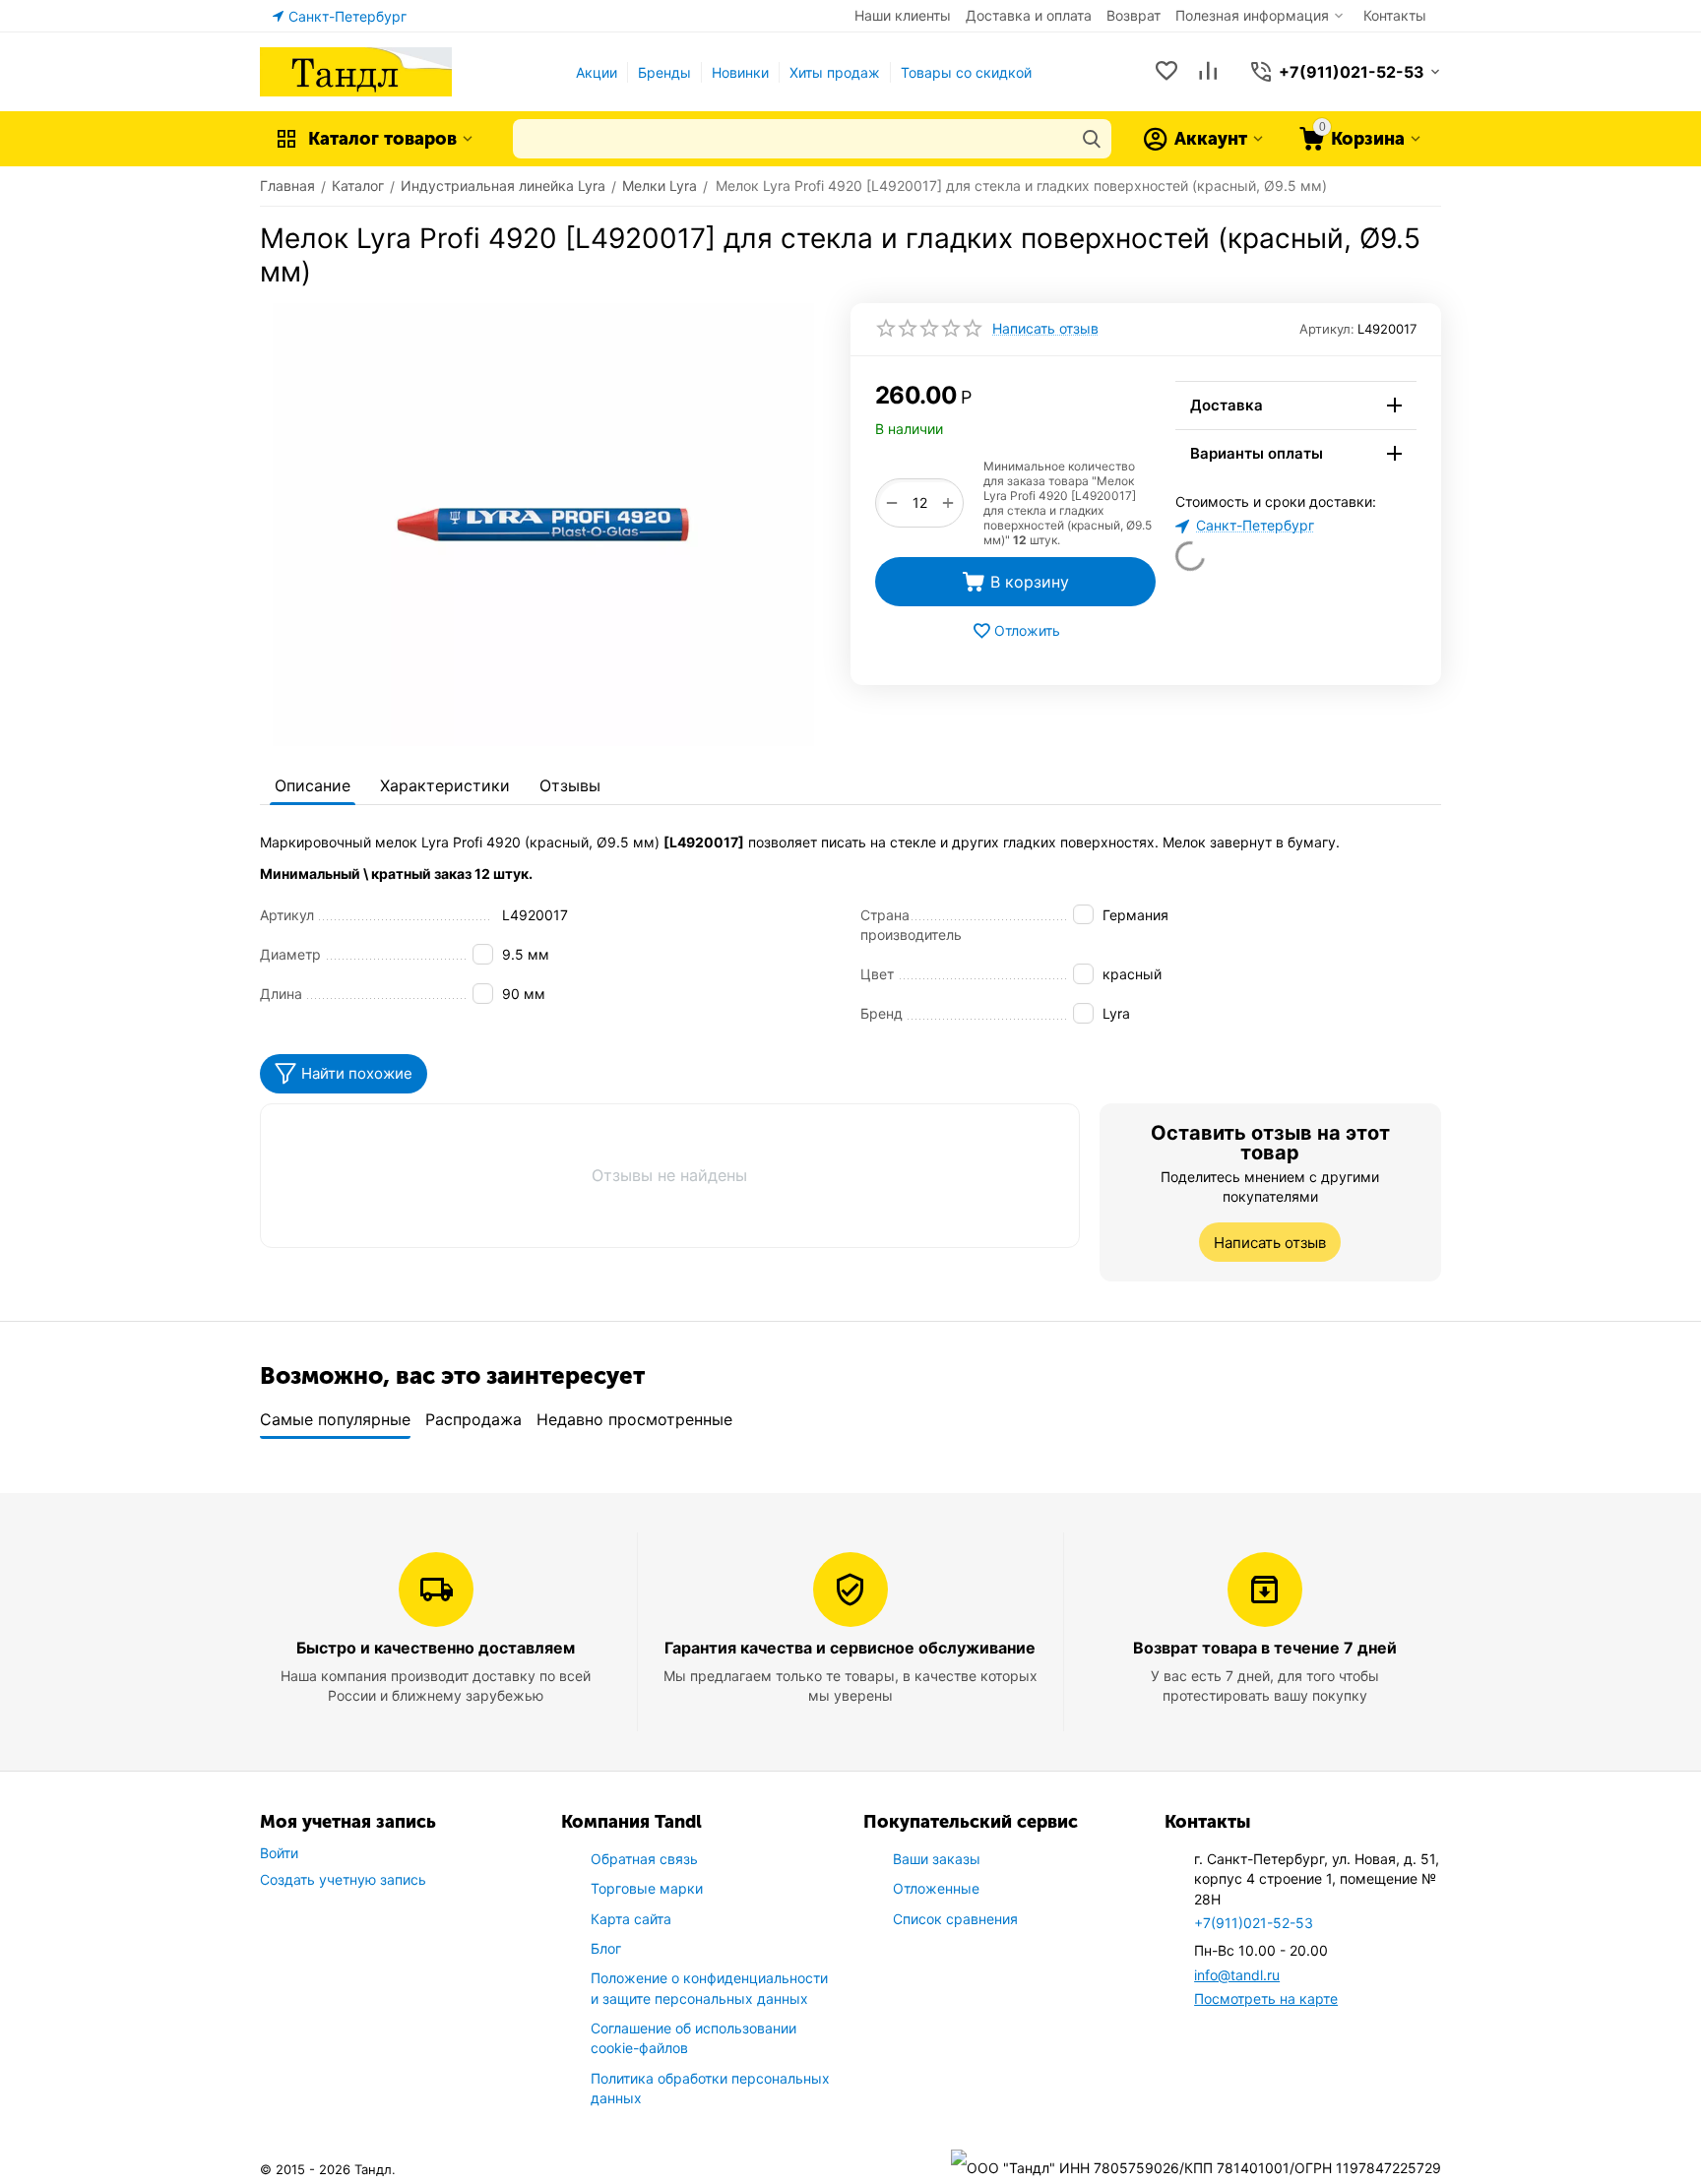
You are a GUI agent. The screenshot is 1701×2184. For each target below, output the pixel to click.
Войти (279, 1853)
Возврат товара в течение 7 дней (1265, 1648)
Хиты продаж (835, 72)
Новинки (740, 72)
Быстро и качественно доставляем (436, 1648)
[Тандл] (356, 70)
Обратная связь (644, 1859)
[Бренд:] (1154, 392)
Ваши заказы (937, 1859)
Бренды (664, 72)
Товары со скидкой (966, 72)
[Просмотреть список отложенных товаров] (1166, 72)
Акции (597, 72)
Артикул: (1327, 329)
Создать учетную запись (343, 1879)
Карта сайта (631, 1919)
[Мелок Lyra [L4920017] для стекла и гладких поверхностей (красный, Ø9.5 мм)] (543, 525)
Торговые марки (647, 1888)
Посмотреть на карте (1266, 1998)
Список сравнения (955, 1919)
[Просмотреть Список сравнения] (1208, 72)
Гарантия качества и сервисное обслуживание (850, 1648)
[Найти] (1092, 139)
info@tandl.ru (1237, 1975)
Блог (606, 1948)
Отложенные (936, 1888)
